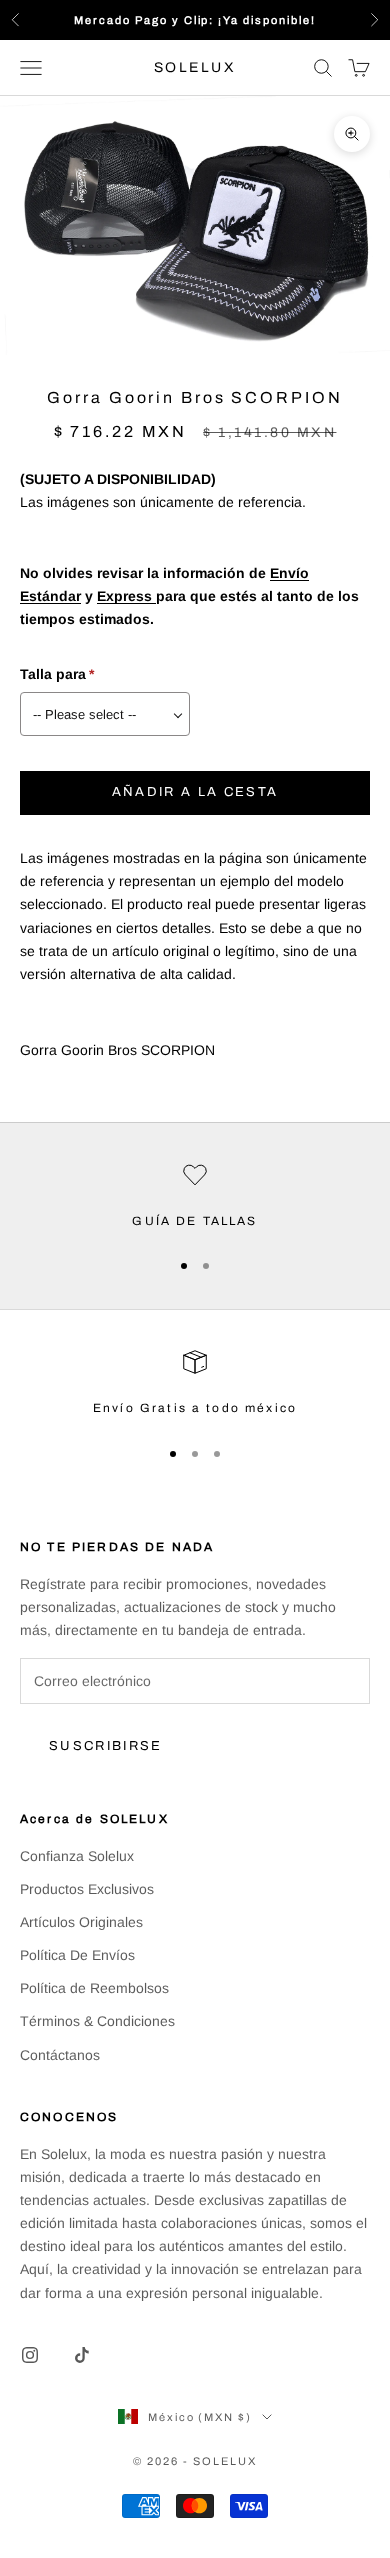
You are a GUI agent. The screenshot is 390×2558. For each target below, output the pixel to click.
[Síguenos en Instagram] (30, 2355)
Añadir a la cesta (195, 792)
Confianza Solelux (77, 1856)
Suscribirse (106, 1746)
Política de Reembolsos (94, 1988)
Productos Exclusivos (87, 1889)
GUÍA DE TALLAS (194, 1221)
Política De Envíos (77, 1955)
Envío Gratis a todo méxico (195, 1408)
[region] (195, 1197)
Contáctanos (60, 2055)
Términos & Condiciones (97, 2021)
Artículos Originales (81, 1922)
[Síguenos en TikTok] (82, 2355)
